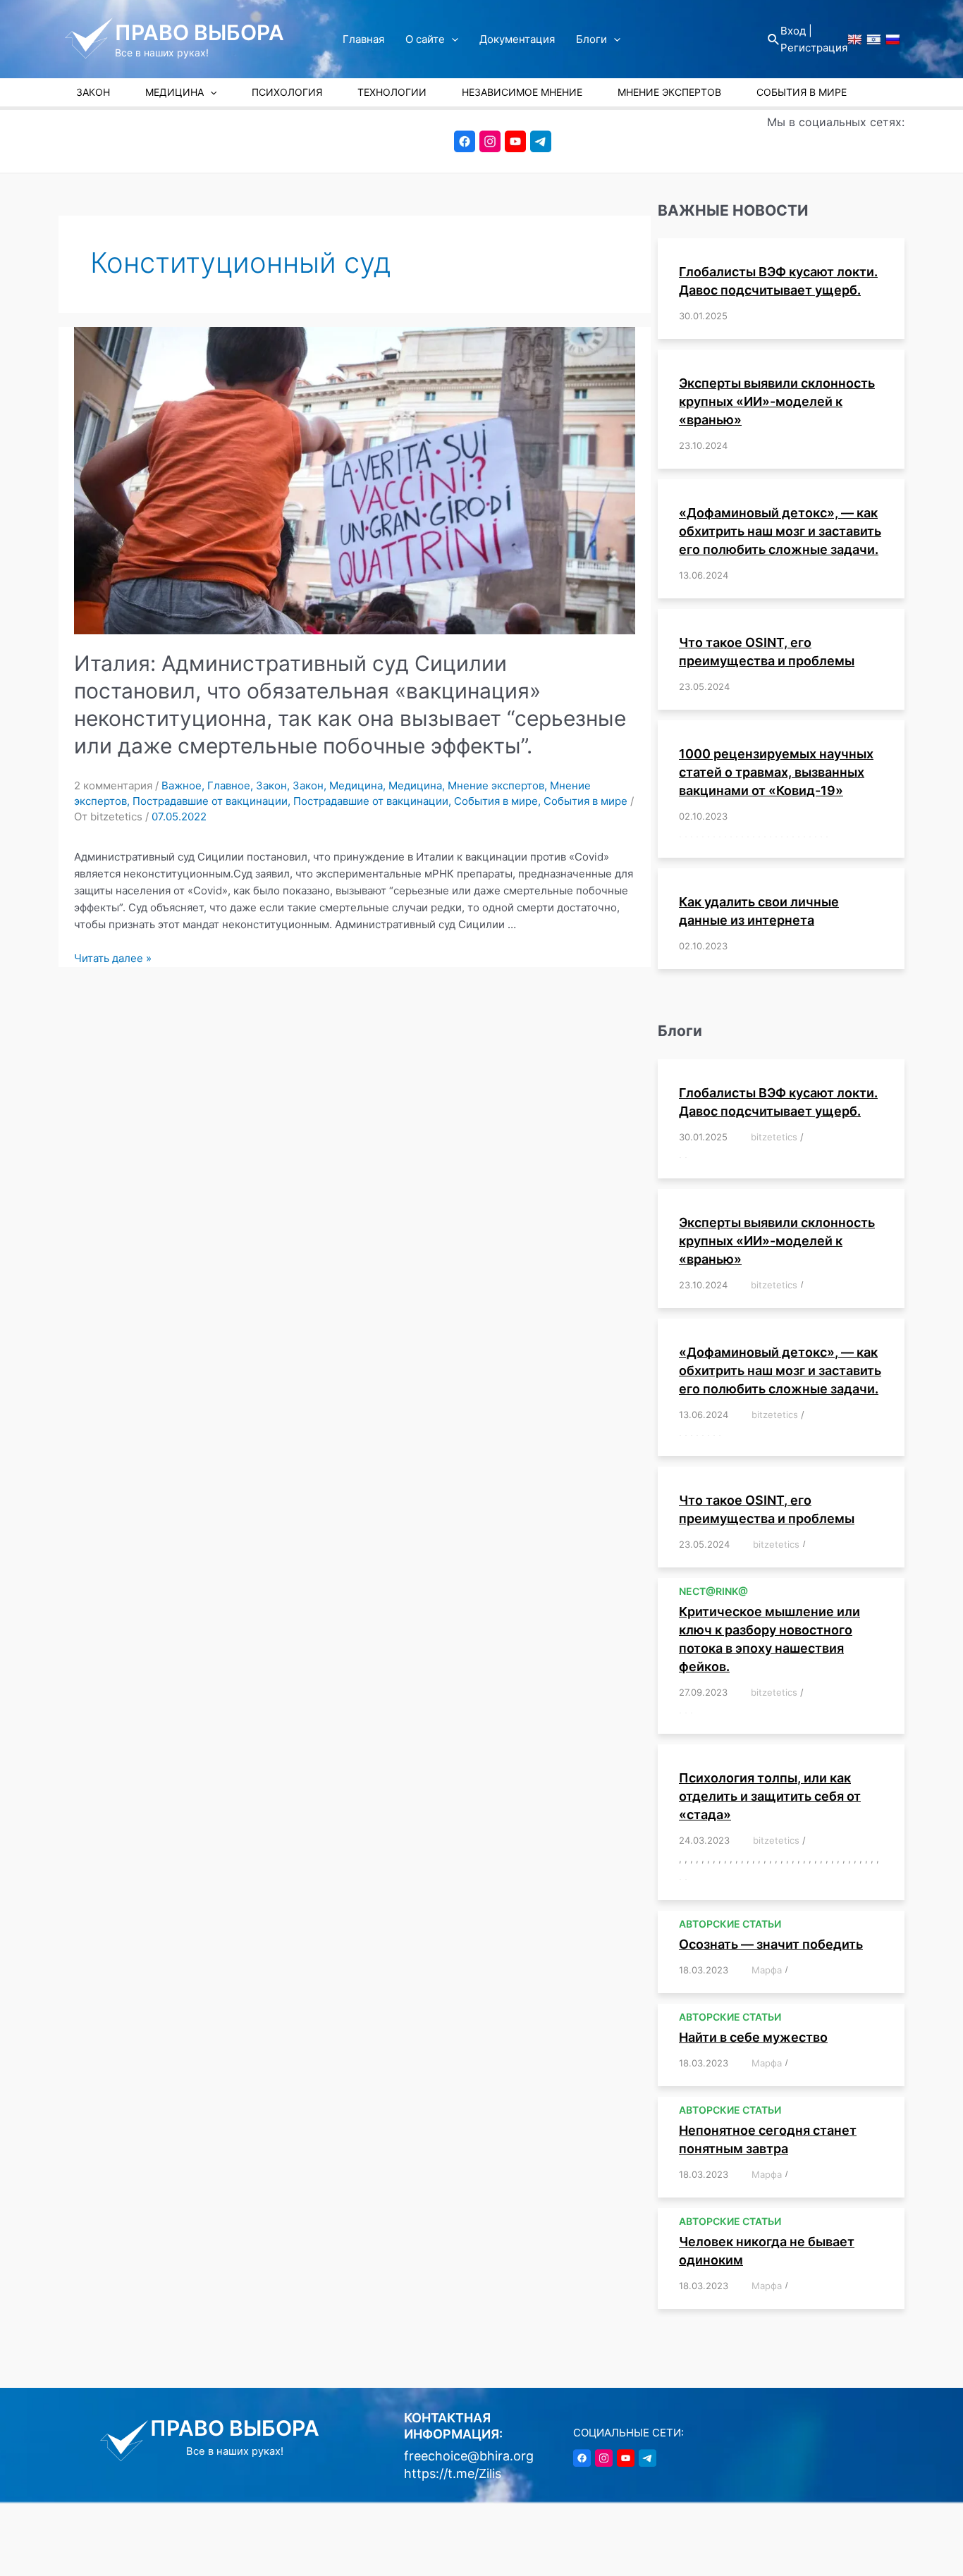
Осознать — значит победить (771, 1944)
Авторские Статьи (730, 1924)
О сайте (425, 39)
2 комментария (113, 785)
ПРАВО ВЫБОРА (200, 32)
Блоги (591, 39)
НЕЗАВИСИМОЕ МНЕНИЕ (522, 92)
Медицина (356, 785)
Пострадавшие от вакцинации (210, 801)
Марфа (767, 1970)
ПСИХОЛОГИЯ (287, 92)
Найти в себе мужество (753, 2037)
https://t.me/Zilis (453, 2473)
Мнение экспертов (496, 785)
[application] (452, 39)
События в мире (496, 801)
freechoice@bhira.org (469, 2456)
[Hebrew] (873, 39)
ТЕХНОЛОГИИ (392, 92)
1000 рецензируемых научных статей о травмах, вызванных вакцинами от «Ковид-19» (776, 772)
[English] (854, 39)
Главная (363, 39)
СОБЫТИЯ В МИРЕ (802, 92)
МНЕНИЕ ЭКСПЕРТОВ (669, 92)
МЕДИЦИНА (174, 92)
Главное (229, 785)
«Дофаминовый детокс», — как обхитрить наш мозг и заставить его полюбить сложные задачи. (780, 531)
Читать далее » (113, 958)
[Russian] (893, 39)
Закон (271, 785)
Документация (517, 39)
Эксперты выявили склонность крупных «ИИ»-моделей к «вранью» (777, 401)
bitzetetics (774, 1137)
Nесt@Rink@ (713, 1591)
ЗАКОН (93, 92)
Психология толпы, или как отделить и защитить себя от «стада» (770, 1796)
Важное (182, 785)
